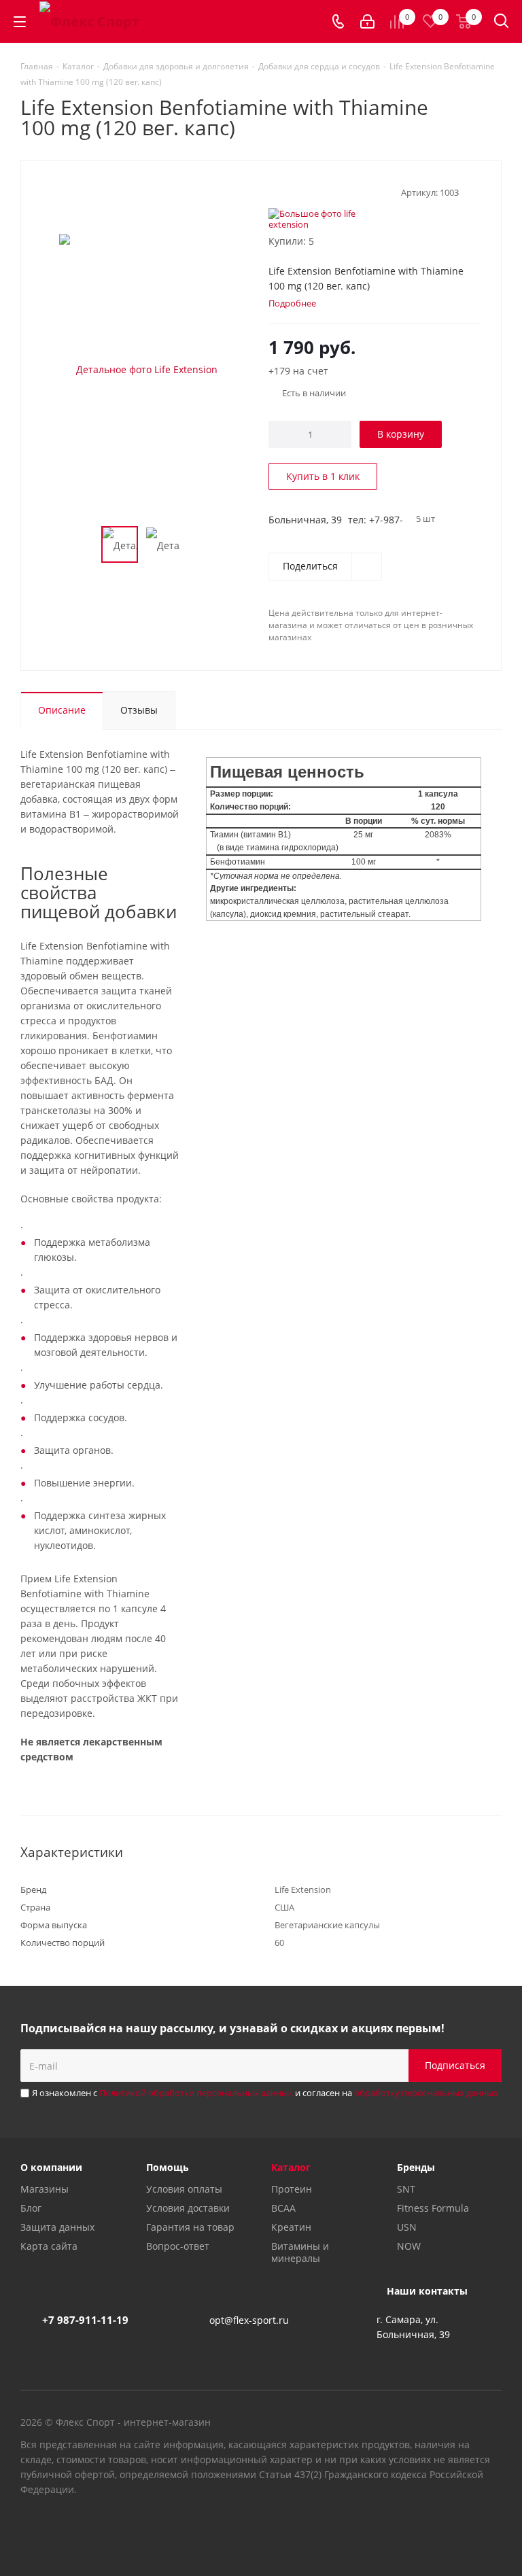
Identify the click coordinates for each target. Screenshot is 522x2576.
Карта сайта (49, 2246)
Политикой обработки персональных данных (196, 2093)
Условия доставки (188, 2208)
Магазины (45, 2189)
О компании (51, 2167)
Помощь (168, 2167)
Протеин (292, 2189)
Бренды (416, 2167)
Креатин (291, 2227)
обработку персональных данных (426, 2093)
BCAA (283, 2208)
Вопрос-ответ (178, 2246)
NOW (409, 2246)
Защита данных (57, 2227)
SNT (406, 2189)
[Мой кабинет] (367, 21)
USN (407, 2227)
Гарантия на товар (190, 2227)
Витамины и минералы (300, 2252)
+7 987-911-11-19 (85, 2320)
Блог (31, 2208)
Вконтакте (423, 2528)
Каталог (291, 2167)
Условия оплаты (184, 2189)
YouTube (457, 2528)
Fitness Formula (433, 2208)
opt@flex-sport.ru (249, 2320)
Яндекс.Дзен (491, 2528)
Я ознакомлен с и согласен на (265, 2093)
